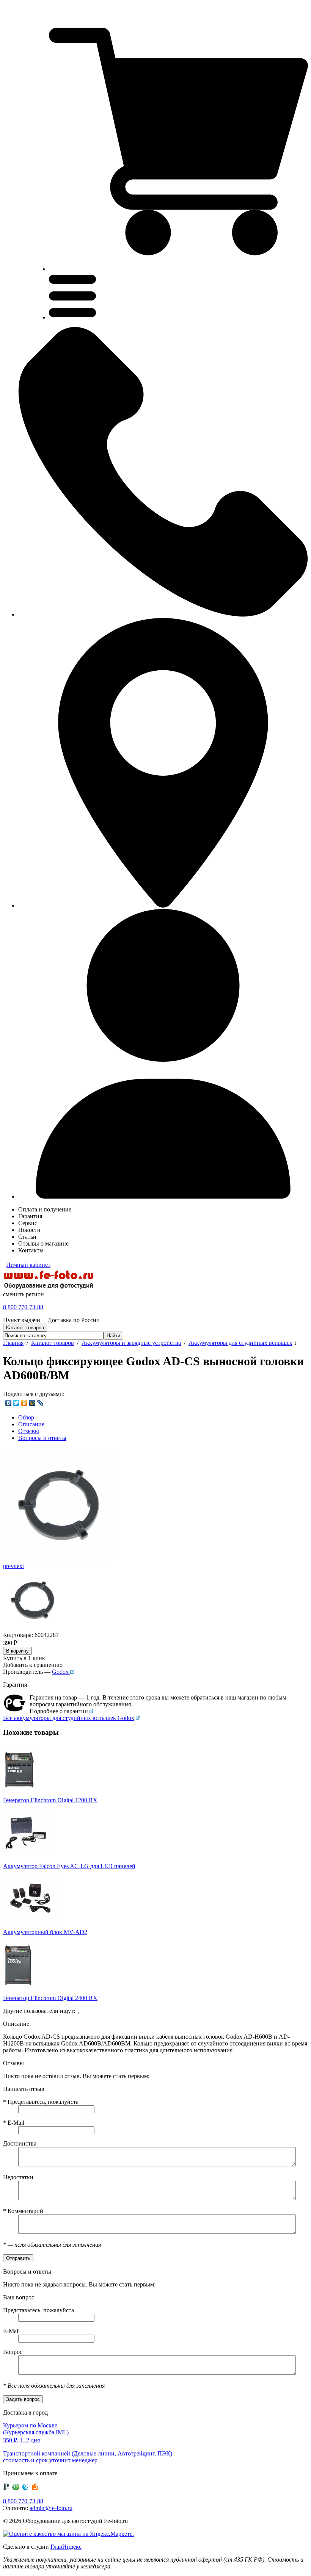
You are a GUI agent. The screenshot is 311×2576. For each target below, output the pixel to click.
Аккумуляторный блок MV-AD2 (45, 1932)
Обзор (26, 1417)
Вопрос (13, 2352)
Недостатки (18, 2177)
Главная (13, 1343)
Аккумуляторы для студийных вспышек (240, 1343)
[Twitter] (16, 1403)
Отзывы (29, 1431)
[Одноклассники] (24, 1403)
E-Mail (14, 2123)
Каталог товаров (53, 1343)
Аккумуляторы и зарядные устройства (131, 1343)
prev (8, 1566)
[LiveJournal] (40, 1403)
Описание (31, 1424)
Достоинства (20, 2143)
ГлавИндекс (66, 2547)
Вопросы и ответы (42, 1438)
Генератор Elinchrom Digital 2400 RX (50, 1998)
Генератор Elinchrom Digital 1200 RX (50, 1800)
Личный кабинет (28, 1265)
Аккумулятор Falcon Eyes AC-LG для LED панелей (69, 1866)
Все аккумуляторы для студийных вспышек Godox (69, 1718)
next (19, 1566)
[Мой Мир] (32, 1403)
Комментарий (23, 2211)
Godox (61, 1672)
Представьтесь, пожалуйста (41, 2102)
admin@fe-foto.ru (51, 2508)
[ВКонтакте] (9, 1403)
